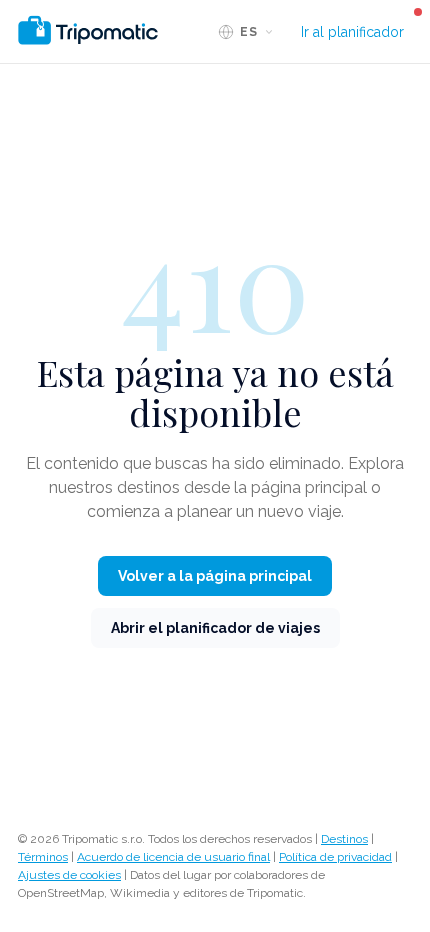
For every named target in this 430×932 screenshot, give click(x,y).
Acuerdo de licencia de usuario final (173, 857)
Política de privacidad (335, 857)
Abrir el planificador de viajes (215, 628)
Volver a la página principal (215, 576)
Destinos (344, 839)
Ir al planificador (352, 32)
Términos (43, 857)
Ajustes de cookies (69, 875)
